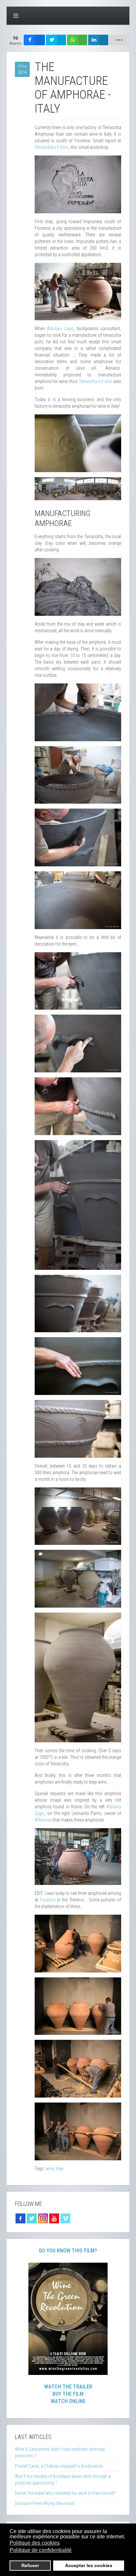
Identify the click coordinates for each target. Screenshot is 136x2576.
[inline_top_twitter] (56, 40)
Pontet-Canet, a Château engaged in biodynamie (59, 2466)
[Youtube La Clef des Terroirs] (54, 2218)
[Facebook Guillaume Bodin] (20, 2218)
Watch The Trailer (68, 2387)
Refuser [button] (30, 2565)
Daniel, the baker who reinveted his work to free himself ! (66, 2493)
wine (50, 2169)
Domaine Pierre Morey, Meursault (45, 2503)
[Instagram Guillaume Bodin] (43, 2218)
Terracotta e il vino (96, 381)
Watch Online (68, 2401)
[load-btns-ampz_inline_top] (119, 40)
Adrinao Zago (60, 329)
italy (60, 2169)
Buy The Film (68, 2394)
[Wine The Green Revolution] (68, 2318)
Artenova (43, 1820)
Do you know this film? (68, 2251)
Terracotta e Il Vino (52, 147)
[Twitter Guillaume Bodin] (32, 2218)
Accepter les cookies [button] (89, 2565)
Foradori (48, 1900)
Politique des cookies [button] (35, 2543)
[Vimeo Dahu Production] (65, 2218)
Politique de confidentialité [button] (41, 2550)
